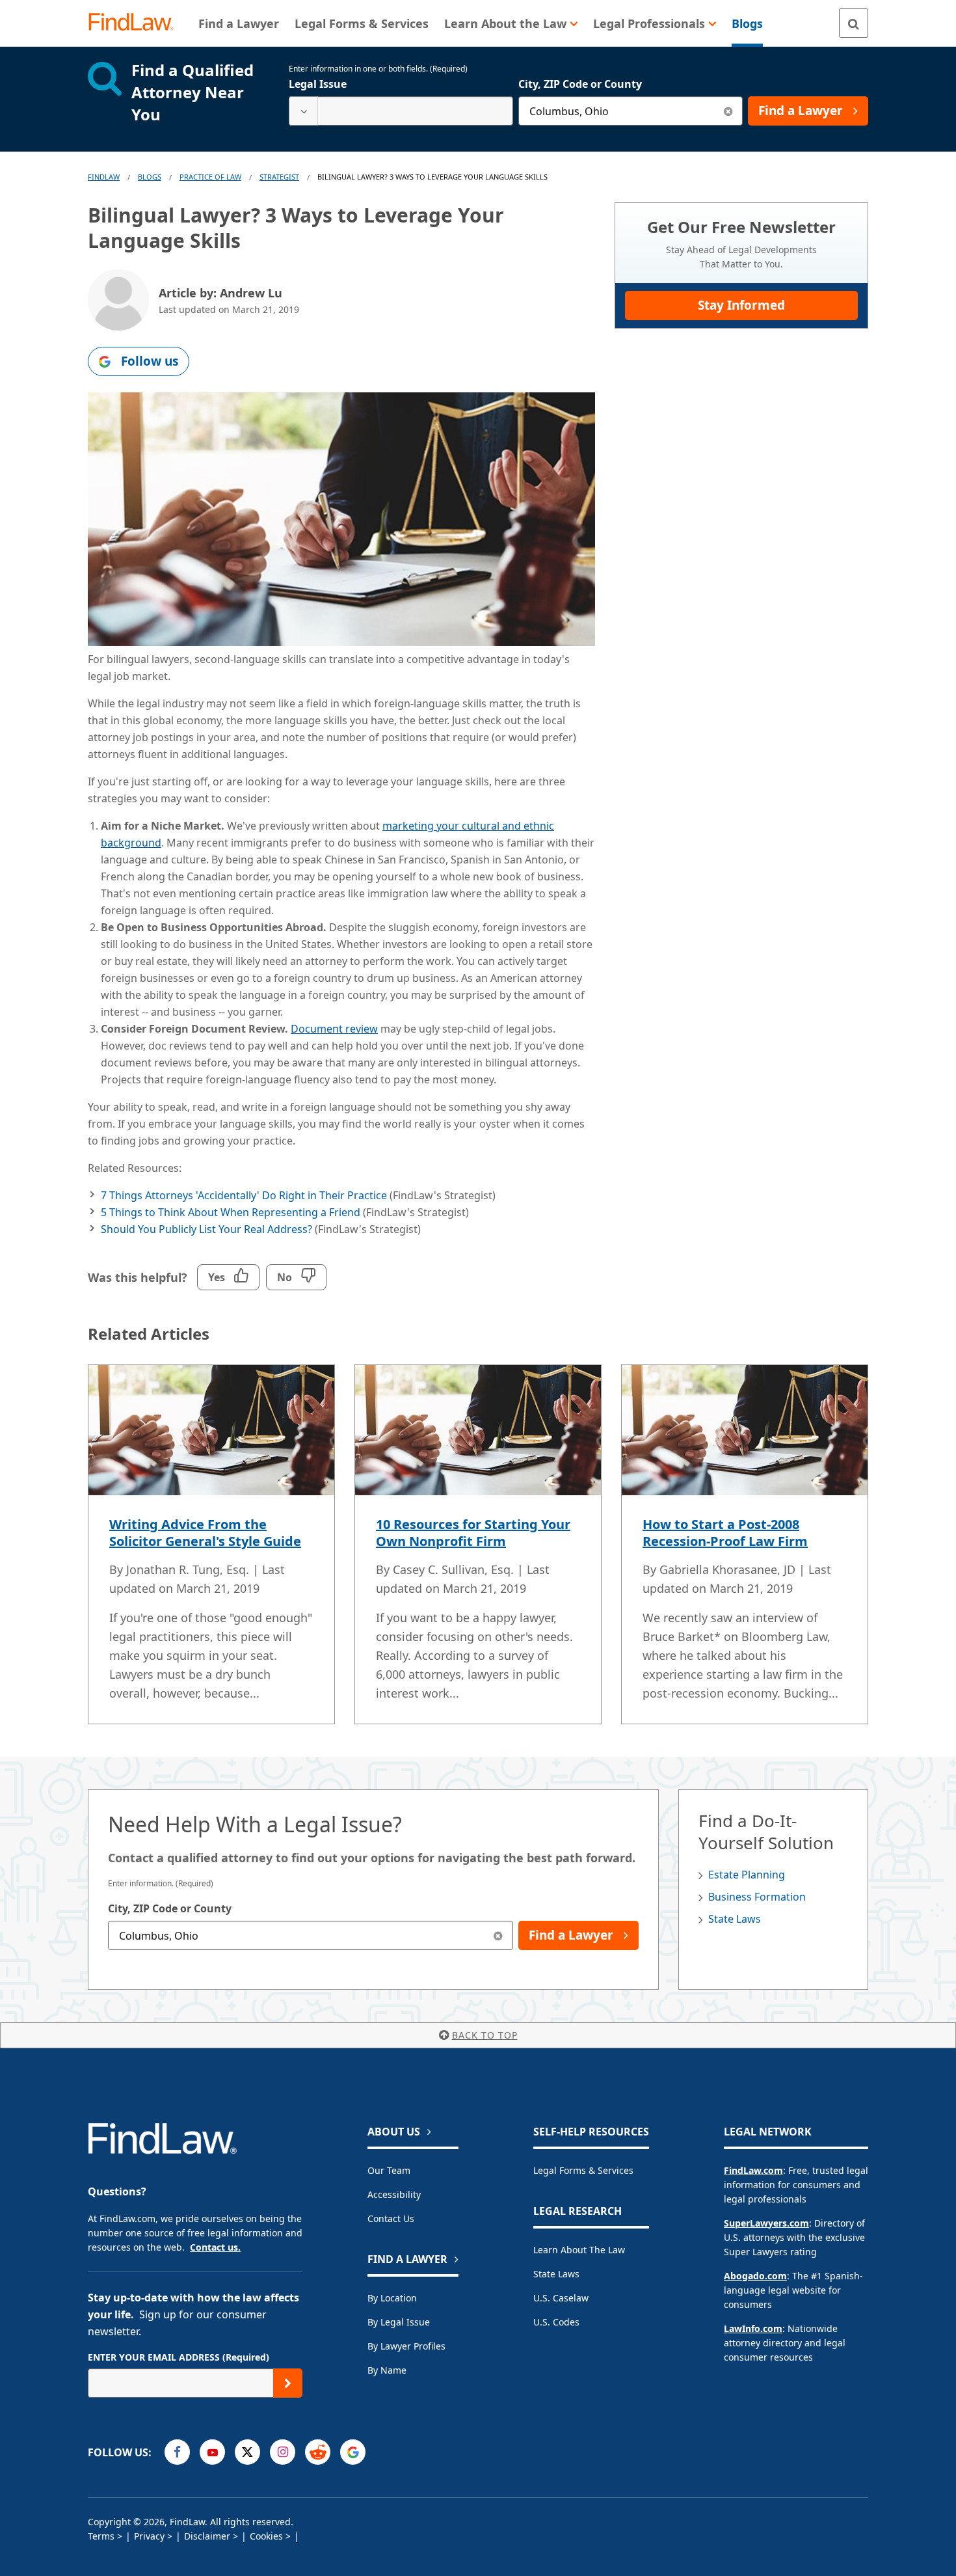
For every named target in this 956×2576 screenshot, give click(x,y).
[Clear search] (728, 111)
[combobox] (401, 111)
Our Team (389, 2170)
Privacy (149, 2536)
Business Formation (757, 1897)
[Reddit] (318, 2452)
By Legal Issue (399, 2322)
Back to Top (485, 2035)
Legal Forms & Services (583, 2170)
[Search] (854, 23)
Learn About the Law (579, 2250)
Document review (334, 1029)
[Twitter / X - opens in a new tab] (247, 2452)
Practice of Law (210, 177)
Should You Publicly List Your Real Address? (206, 1229)
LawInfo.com (753, 2328)
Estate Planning (747, 1875)
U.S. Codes (556, 2322)
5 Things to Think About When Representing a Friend (231, 1212)
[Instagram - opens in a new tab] (283, 2452)
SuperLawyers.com (766, 2223)
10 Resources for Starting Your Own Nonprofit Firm (473, 1533)
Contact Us (391, 2218)
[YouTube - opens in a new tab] (212, 2452)
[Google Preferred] (353, 2452)
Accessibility (394, 2194)
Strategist (279, 177)
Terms (101, 2536)
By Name (387, 2370)
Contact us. (215, 2247)
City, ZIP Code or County (580, 84)
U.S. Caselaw (561, 2298)
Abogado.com (755, 2276)
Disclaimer (207, 2536)
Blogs (150, 177)
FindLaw (104, 177)
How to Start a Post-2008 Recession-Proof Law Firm (725, 1533)
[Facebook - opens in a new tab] (177, 2452)
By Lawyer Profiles (406, 2346)
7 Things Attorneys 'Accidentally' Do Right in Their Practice (244, 1195)
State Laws (735, 1919)
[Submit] (288, 2383)
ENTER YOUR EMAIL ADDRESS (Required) (179, 2357)
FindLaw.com (753, 2170)
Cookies (266, 2536)
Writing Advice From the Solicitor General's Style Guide (205, 1533)
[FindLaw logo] (136, 23)
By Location (392, 2298)
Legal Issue (318, 84)
